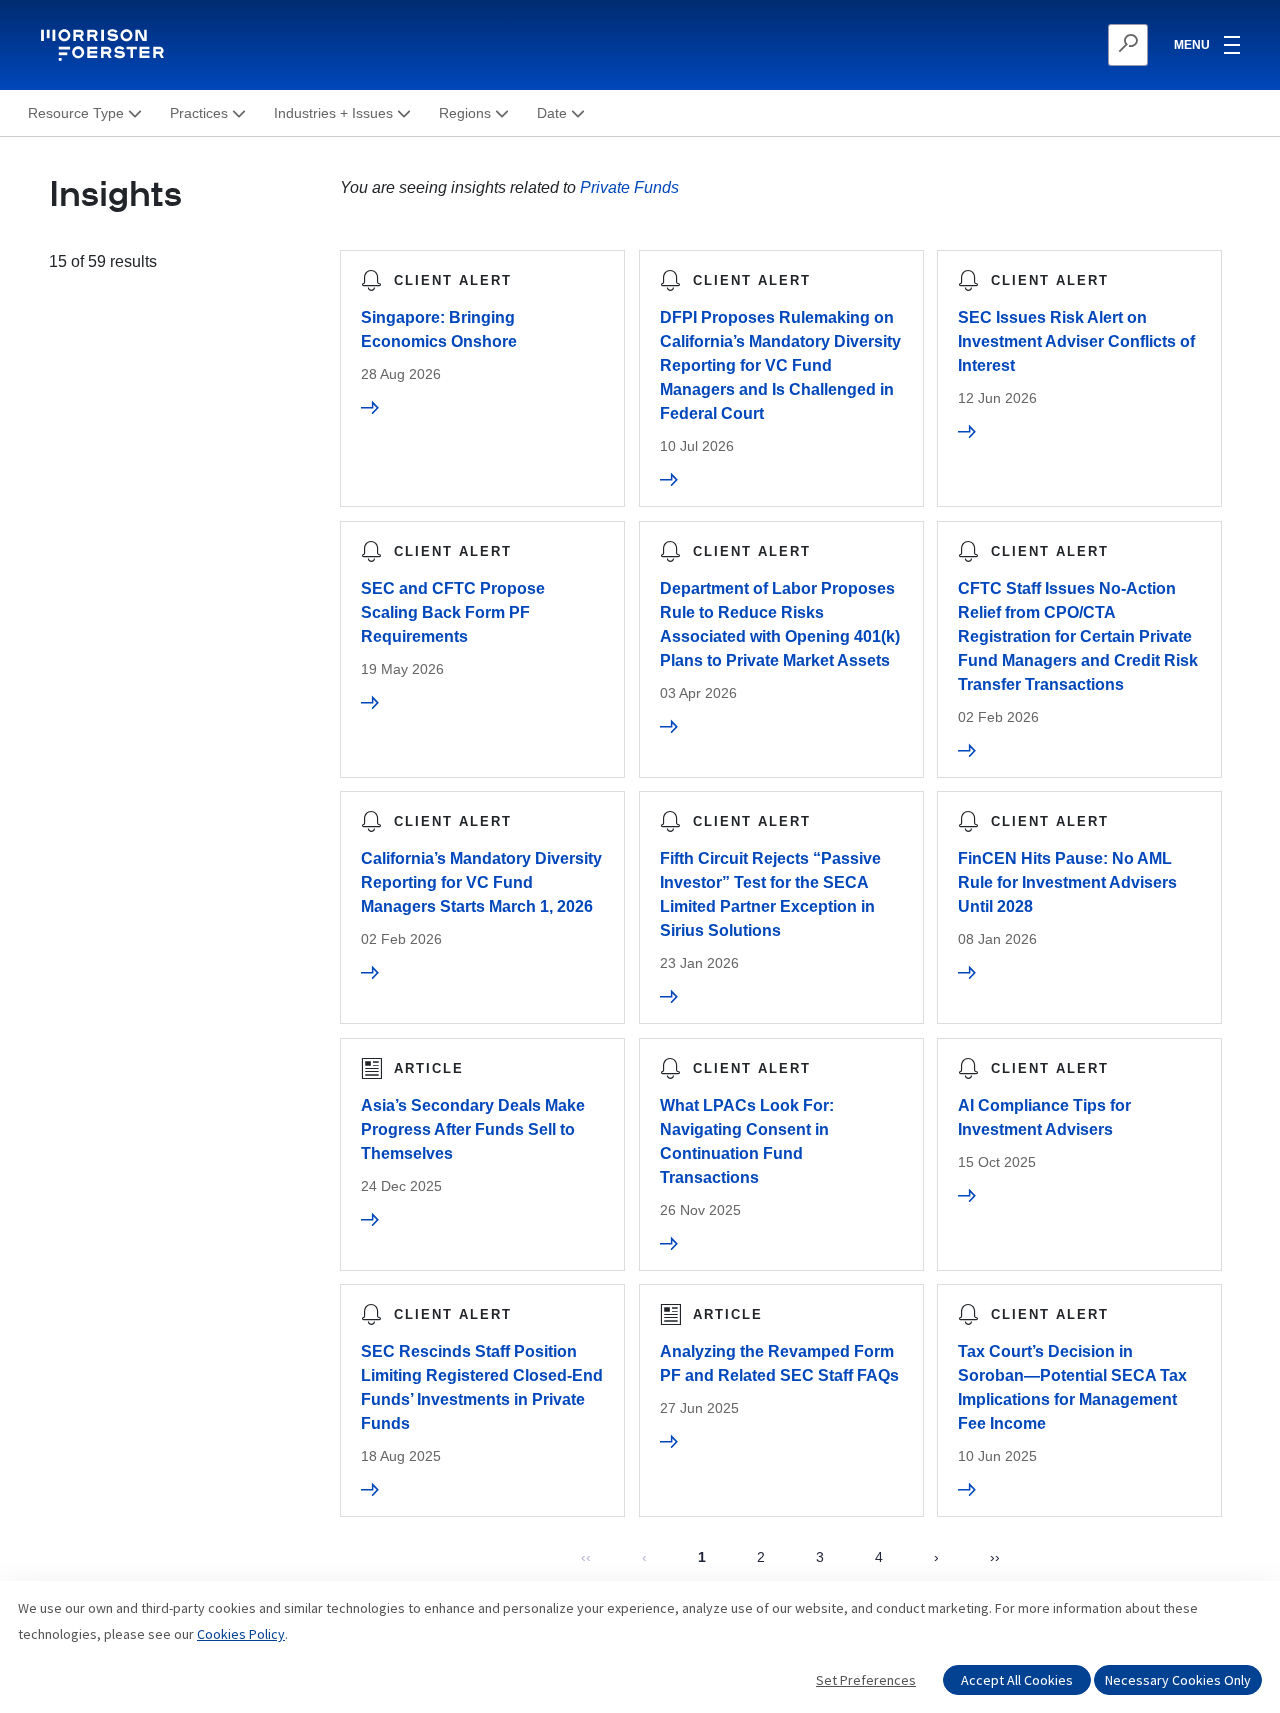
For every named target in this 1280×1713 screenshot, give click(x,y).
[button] (85, 113)
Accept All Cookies (1017, 1680)
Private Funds (629, 187)
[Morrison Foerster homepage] (105, 45)
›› (995, 1557)
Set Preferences (866, 1680)
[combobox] (1030, 45)
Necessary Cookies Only (1178, 1680)
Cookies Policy (241, 1634)
